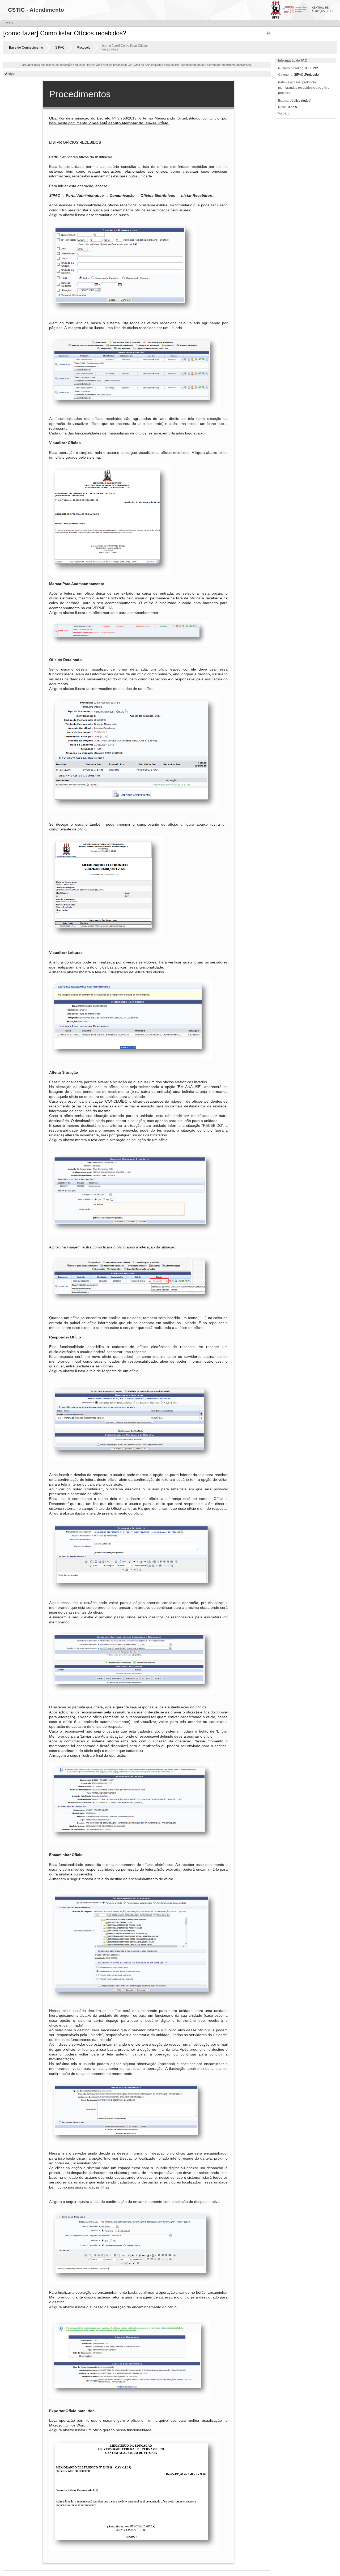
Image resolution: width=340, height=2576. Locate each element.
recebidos (305, 88)
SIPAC (60, 48)
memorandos (288, 88)
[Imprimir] (269, 35)
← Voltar (8, 23)
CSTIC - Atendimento (36, 10)
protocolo (309, 82)
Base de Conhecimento (26, 48)
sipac (317, 88)
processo (285, 93)
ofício (326, 88)
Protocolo (84, 48)
